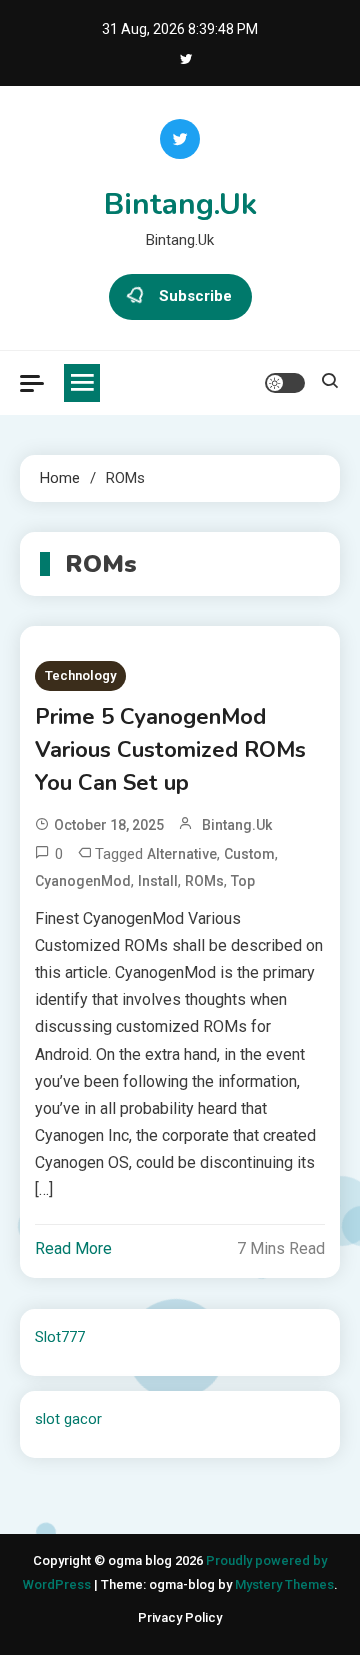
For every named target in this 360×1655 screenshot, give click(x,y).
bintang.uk (237, 825)
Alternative (182, 854)
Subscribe (195, 296)
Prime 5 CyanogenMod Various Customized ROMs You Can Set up (170, 750)
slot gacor (68, 1419)
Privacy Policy (180, 1617)
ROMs (204, 881)
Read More (73, 1248)
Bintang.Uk (180, 204)
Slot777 (60, 1337)
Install (158, 881)
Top (243, 881)
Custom (249, 854)
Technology (80, 675)
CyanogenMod (83, 881)
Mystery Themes (284, 1584)
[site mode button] (285, 383)
